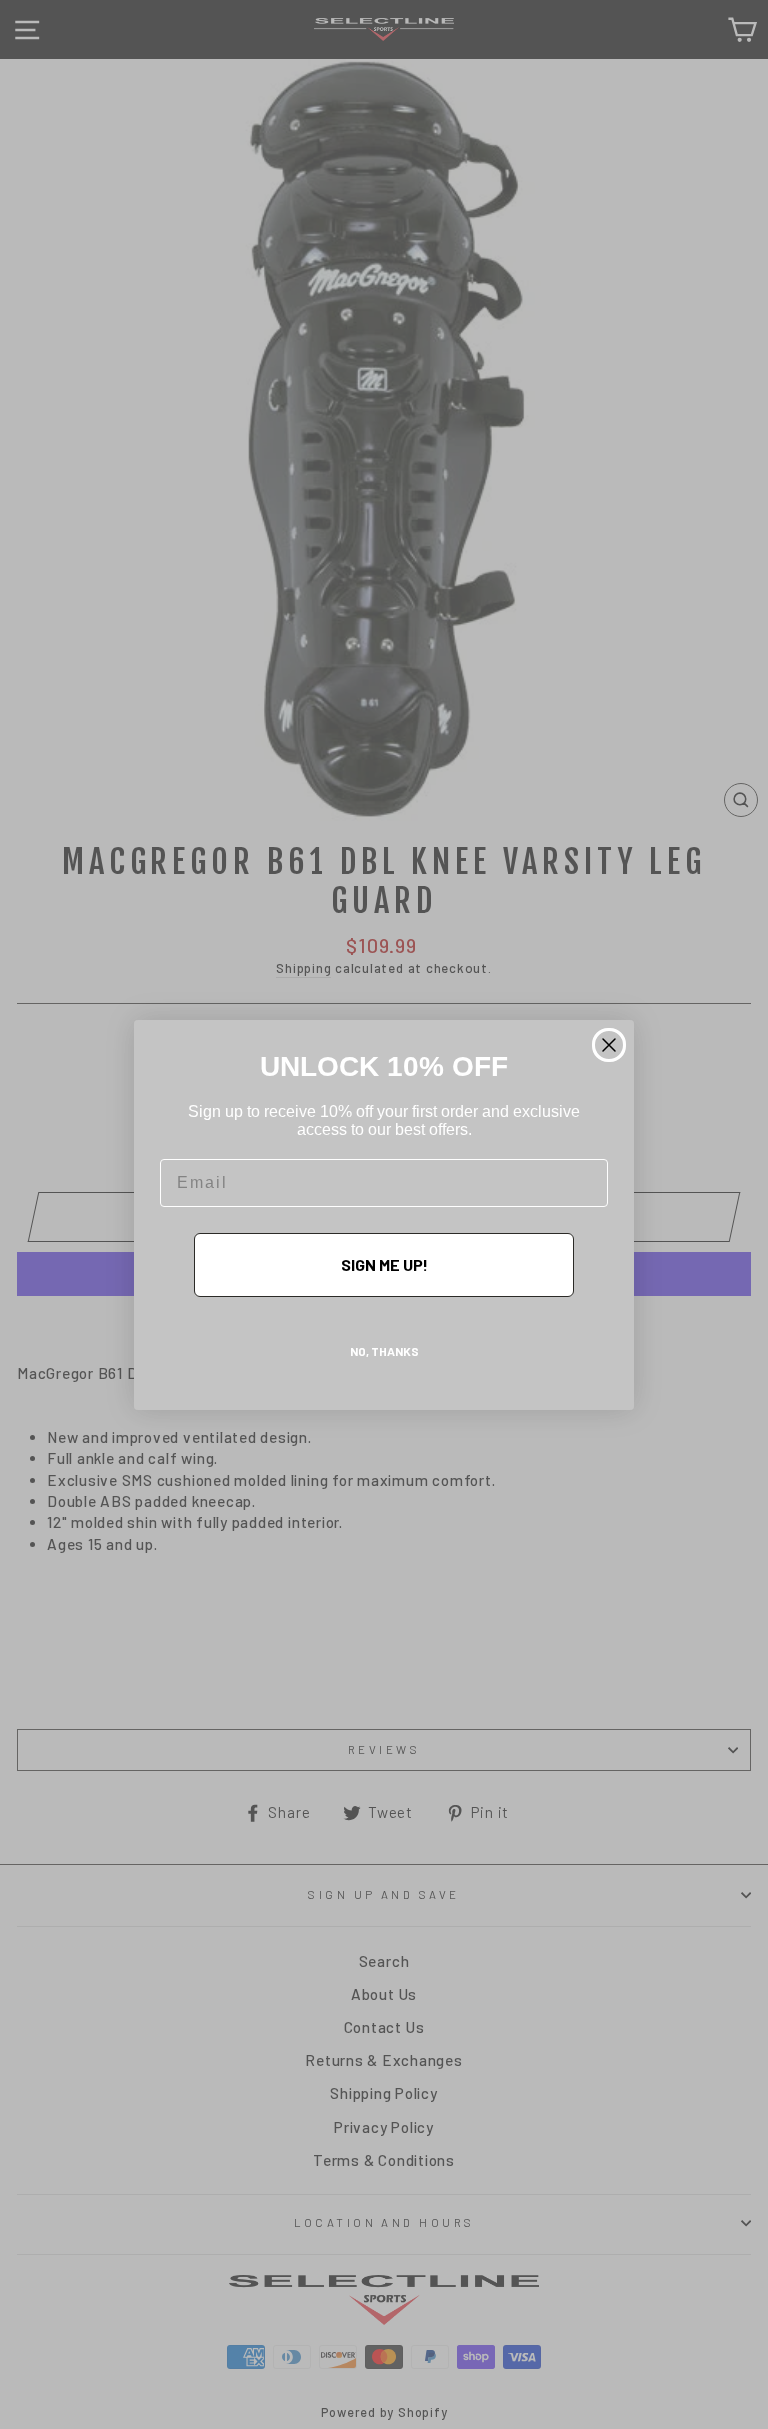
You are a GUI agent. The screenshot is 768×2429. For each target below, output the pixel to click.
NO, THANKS (384, 1351)
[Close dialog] (609, 1045)
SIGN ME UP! (384, 1264)
